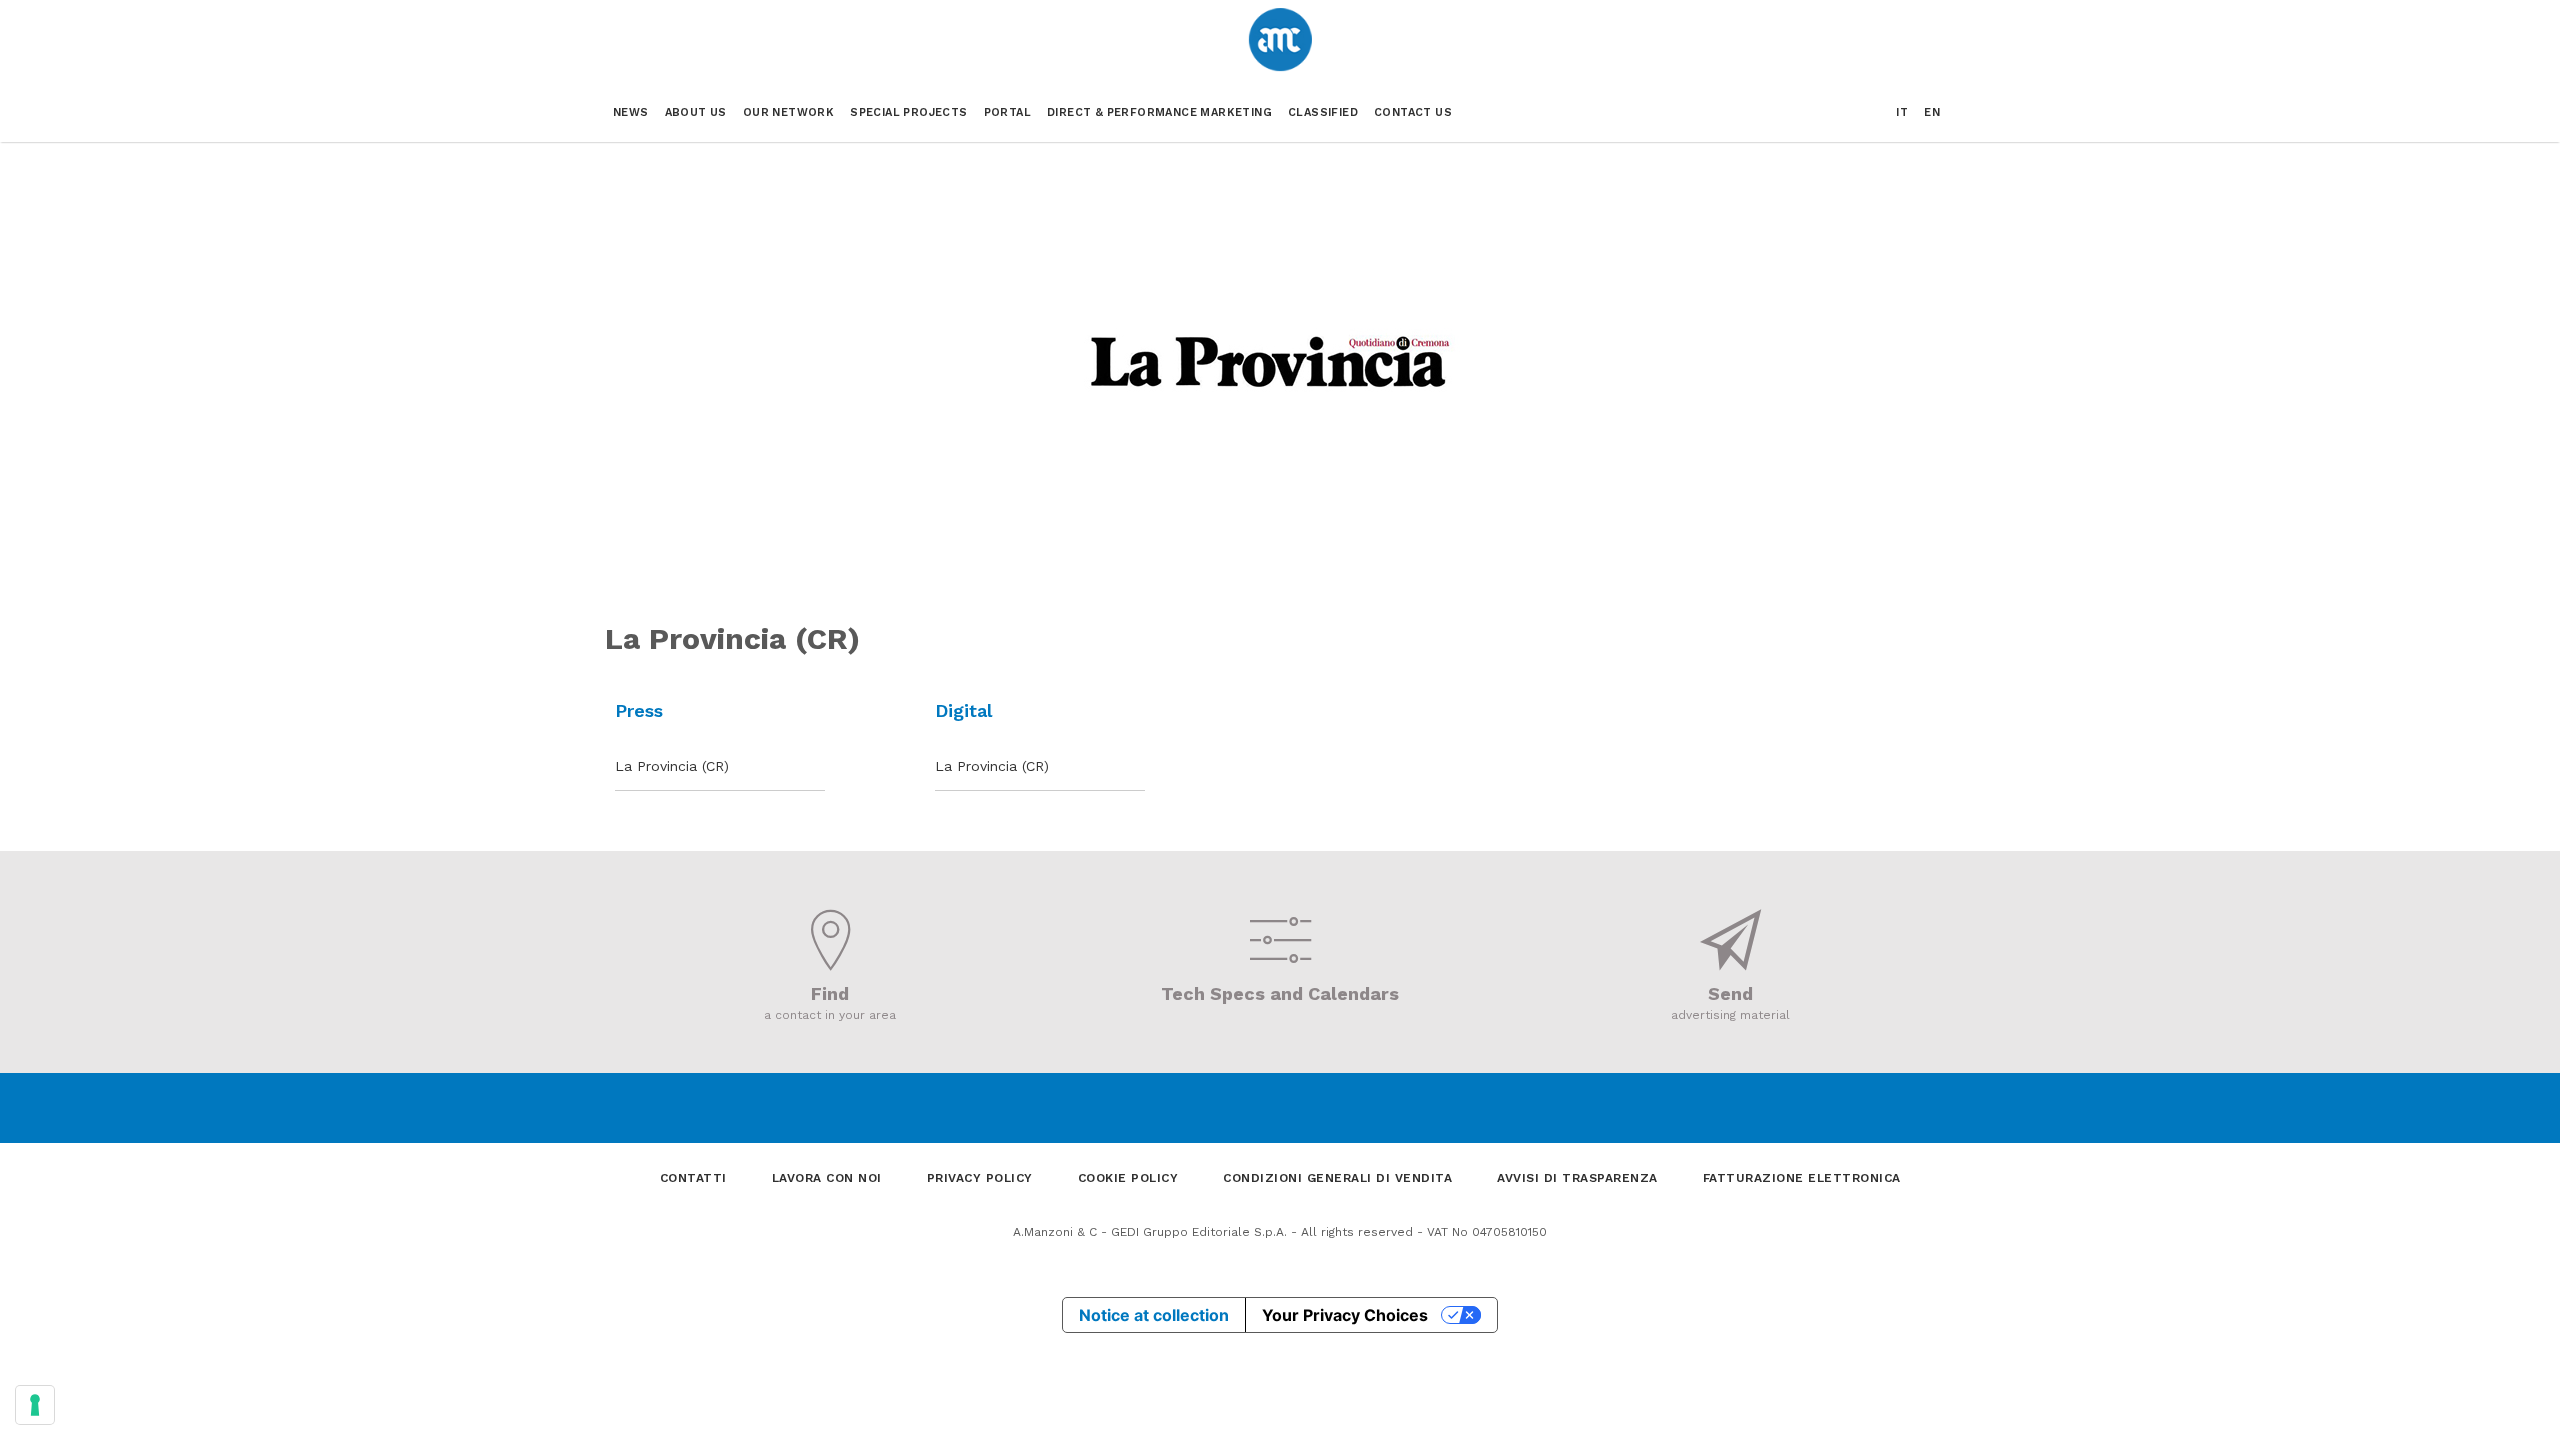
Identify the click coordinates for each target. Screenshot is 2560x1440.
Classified (1323, 112)
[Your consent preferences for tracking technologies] (35, 1405)
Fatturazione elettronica (1802, 1178)
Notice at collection (1154, 1315)
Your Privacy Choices (1345, 1315)
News (631, 112)
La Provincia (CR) (672, 766)
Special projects (908, 112)
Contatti (693, 1178)
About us (696, 112)
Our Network (788, 112)
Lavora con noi (827, 1178)
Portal (1007, 112)
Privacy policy (980, 1178)
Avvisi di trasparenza (1577, 1178)
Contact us (1413, 112)
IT (1902, 112)
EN (1932, 112)
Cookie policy (1128, 1178)
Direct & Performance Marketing (1159, 112)
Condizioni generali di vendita (1337, 1178)
